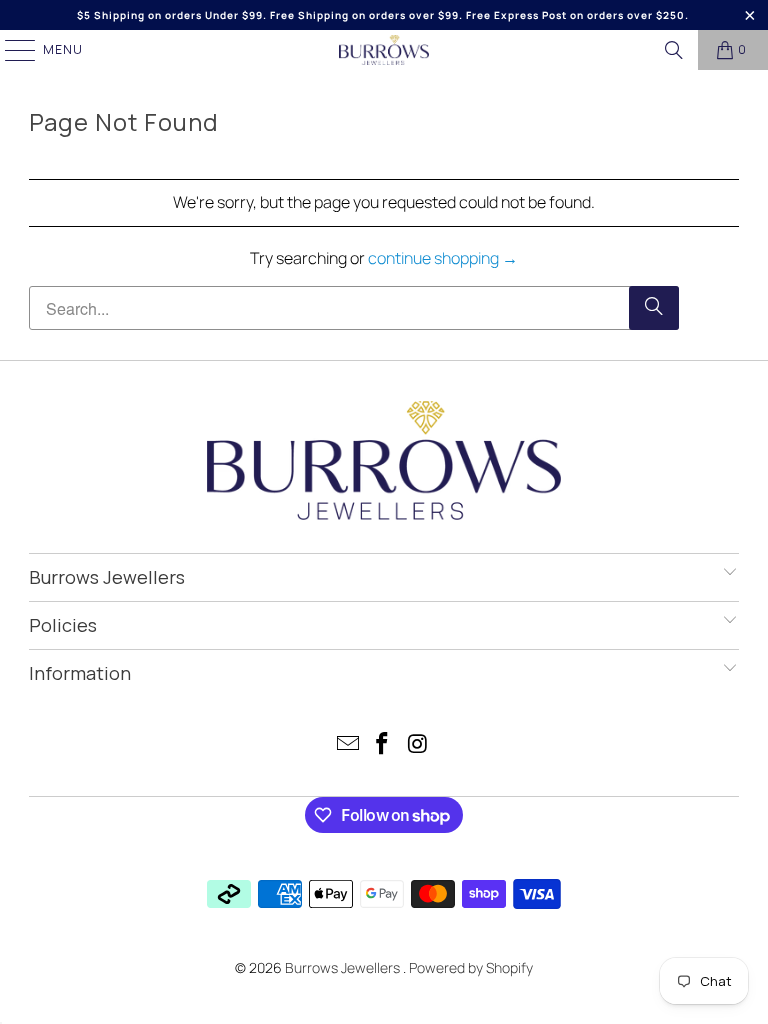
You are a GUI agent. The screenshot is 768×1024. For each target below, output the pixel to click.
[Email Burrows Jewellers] (348, 745)
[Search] (674, 50)
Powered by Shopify (471, 967)
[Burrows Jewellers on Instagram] (418, 745)
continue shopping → (443, 258)
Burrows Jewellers (344, 967)
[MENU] (10, 50)
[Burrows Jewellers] (384, 50)
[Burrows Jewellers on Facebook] (383, 745)
